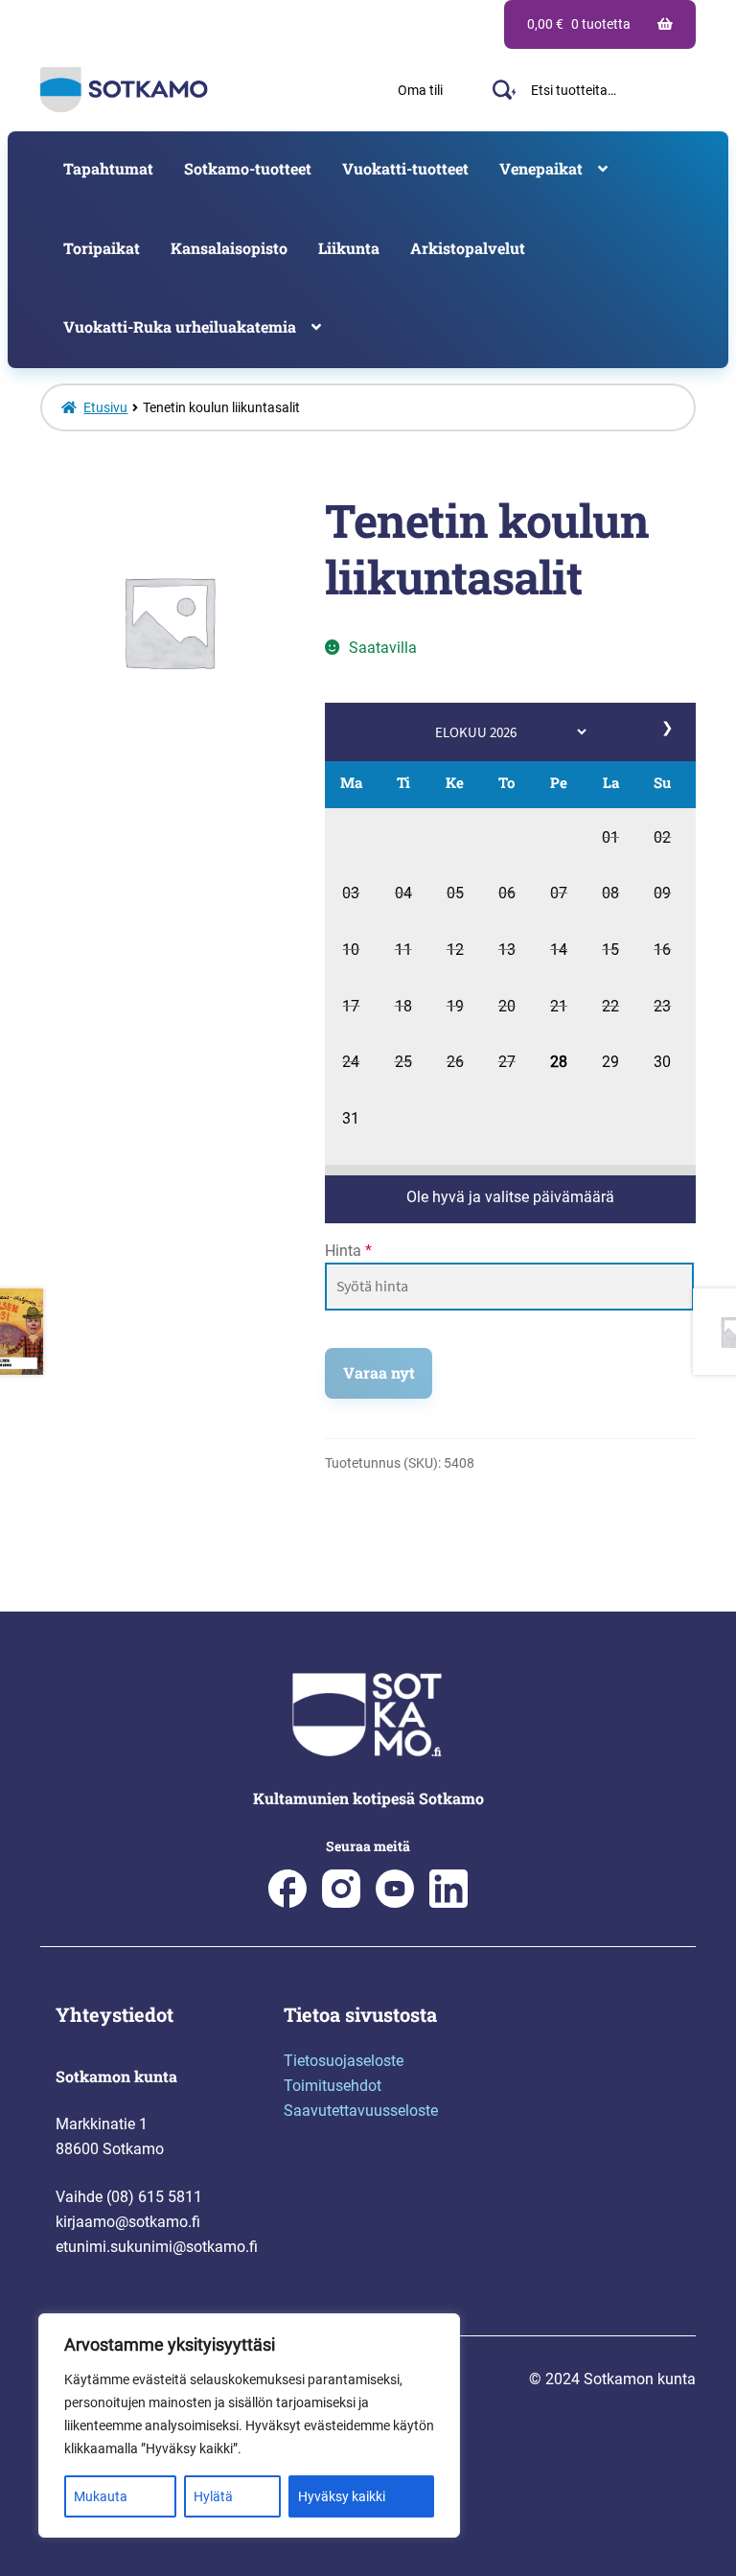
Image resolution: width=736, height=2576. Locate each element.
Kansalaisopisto (229, 248)
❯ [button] (669, 728)
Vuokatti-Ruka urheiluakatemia (180, 326)
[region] (249, 2425)
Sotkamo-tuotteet (248, 168)
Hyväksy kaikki (342, 2496)
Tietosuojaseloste (344, 2061)
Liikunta (349, 248)
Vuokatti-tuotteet (405, 168)
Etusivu (105, 407)
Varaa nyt (379, 1372)
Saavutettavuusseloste (361, 2111)
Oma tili (420, 90)
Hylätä (213, 2496)
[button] (610, 840)
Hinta (348, 1251)
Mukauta (101, 2496)
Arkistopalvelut (468, 248)
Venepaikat (541, 168)
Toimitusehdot (333, 2086)
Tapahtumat (108, 168)
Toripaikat (102, 248)
